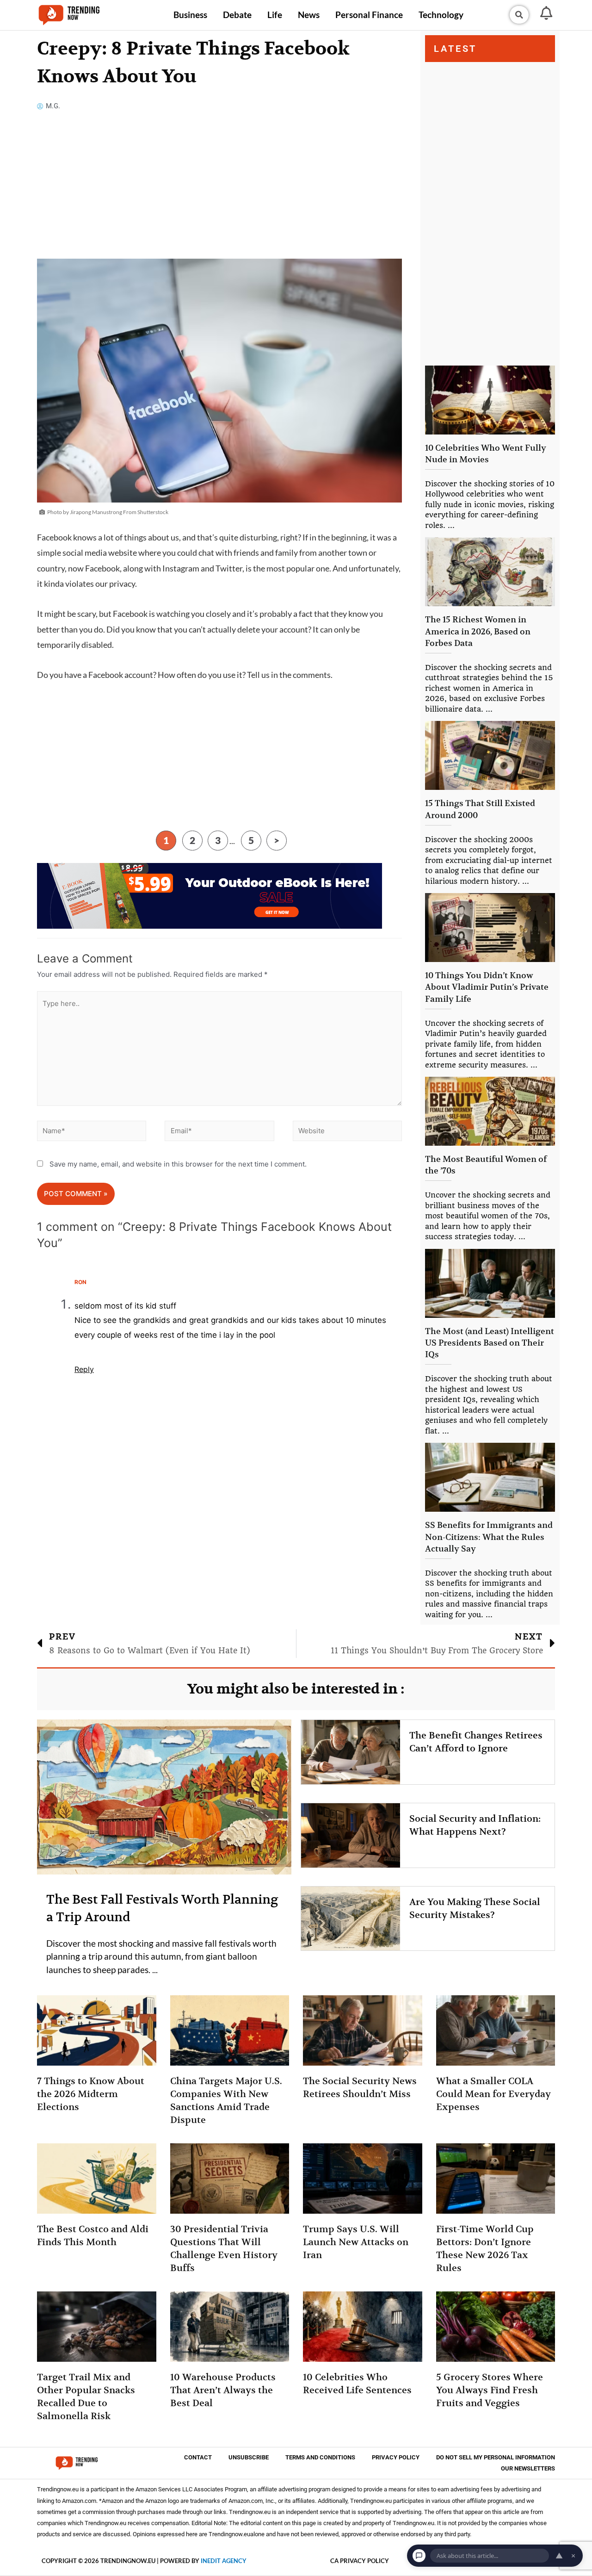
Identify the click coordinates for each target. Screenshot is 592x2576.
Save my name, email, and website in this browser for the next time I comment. (178, 1164)
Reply (84, 1369)
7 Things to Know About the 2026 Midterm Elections (91, 2094)
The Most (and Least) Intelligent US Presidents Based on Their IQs (490, 1343)
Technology (441, 15)
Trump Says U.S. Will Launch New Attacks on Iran (356, 2242)
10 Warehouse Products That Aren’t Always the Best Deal (223, 2390)
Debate (237, 15)
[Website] (347, 1133)
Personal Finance (369, 15)
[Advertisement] (219, 190)
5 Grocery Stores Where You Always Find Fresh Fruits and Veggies (490, 2390)
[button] (519, 15)
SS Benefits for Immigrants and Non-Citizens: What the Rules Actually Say (489, 1536)
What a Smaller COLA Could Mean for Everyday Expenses (493, 2094)
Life (275, 15)
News (309, 15)
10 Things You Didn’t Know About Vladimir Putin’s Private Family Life (487, 987)
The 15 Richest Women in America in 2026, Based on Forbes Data (478, 631)
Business (190, 15)
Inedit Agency (224, 2561)
